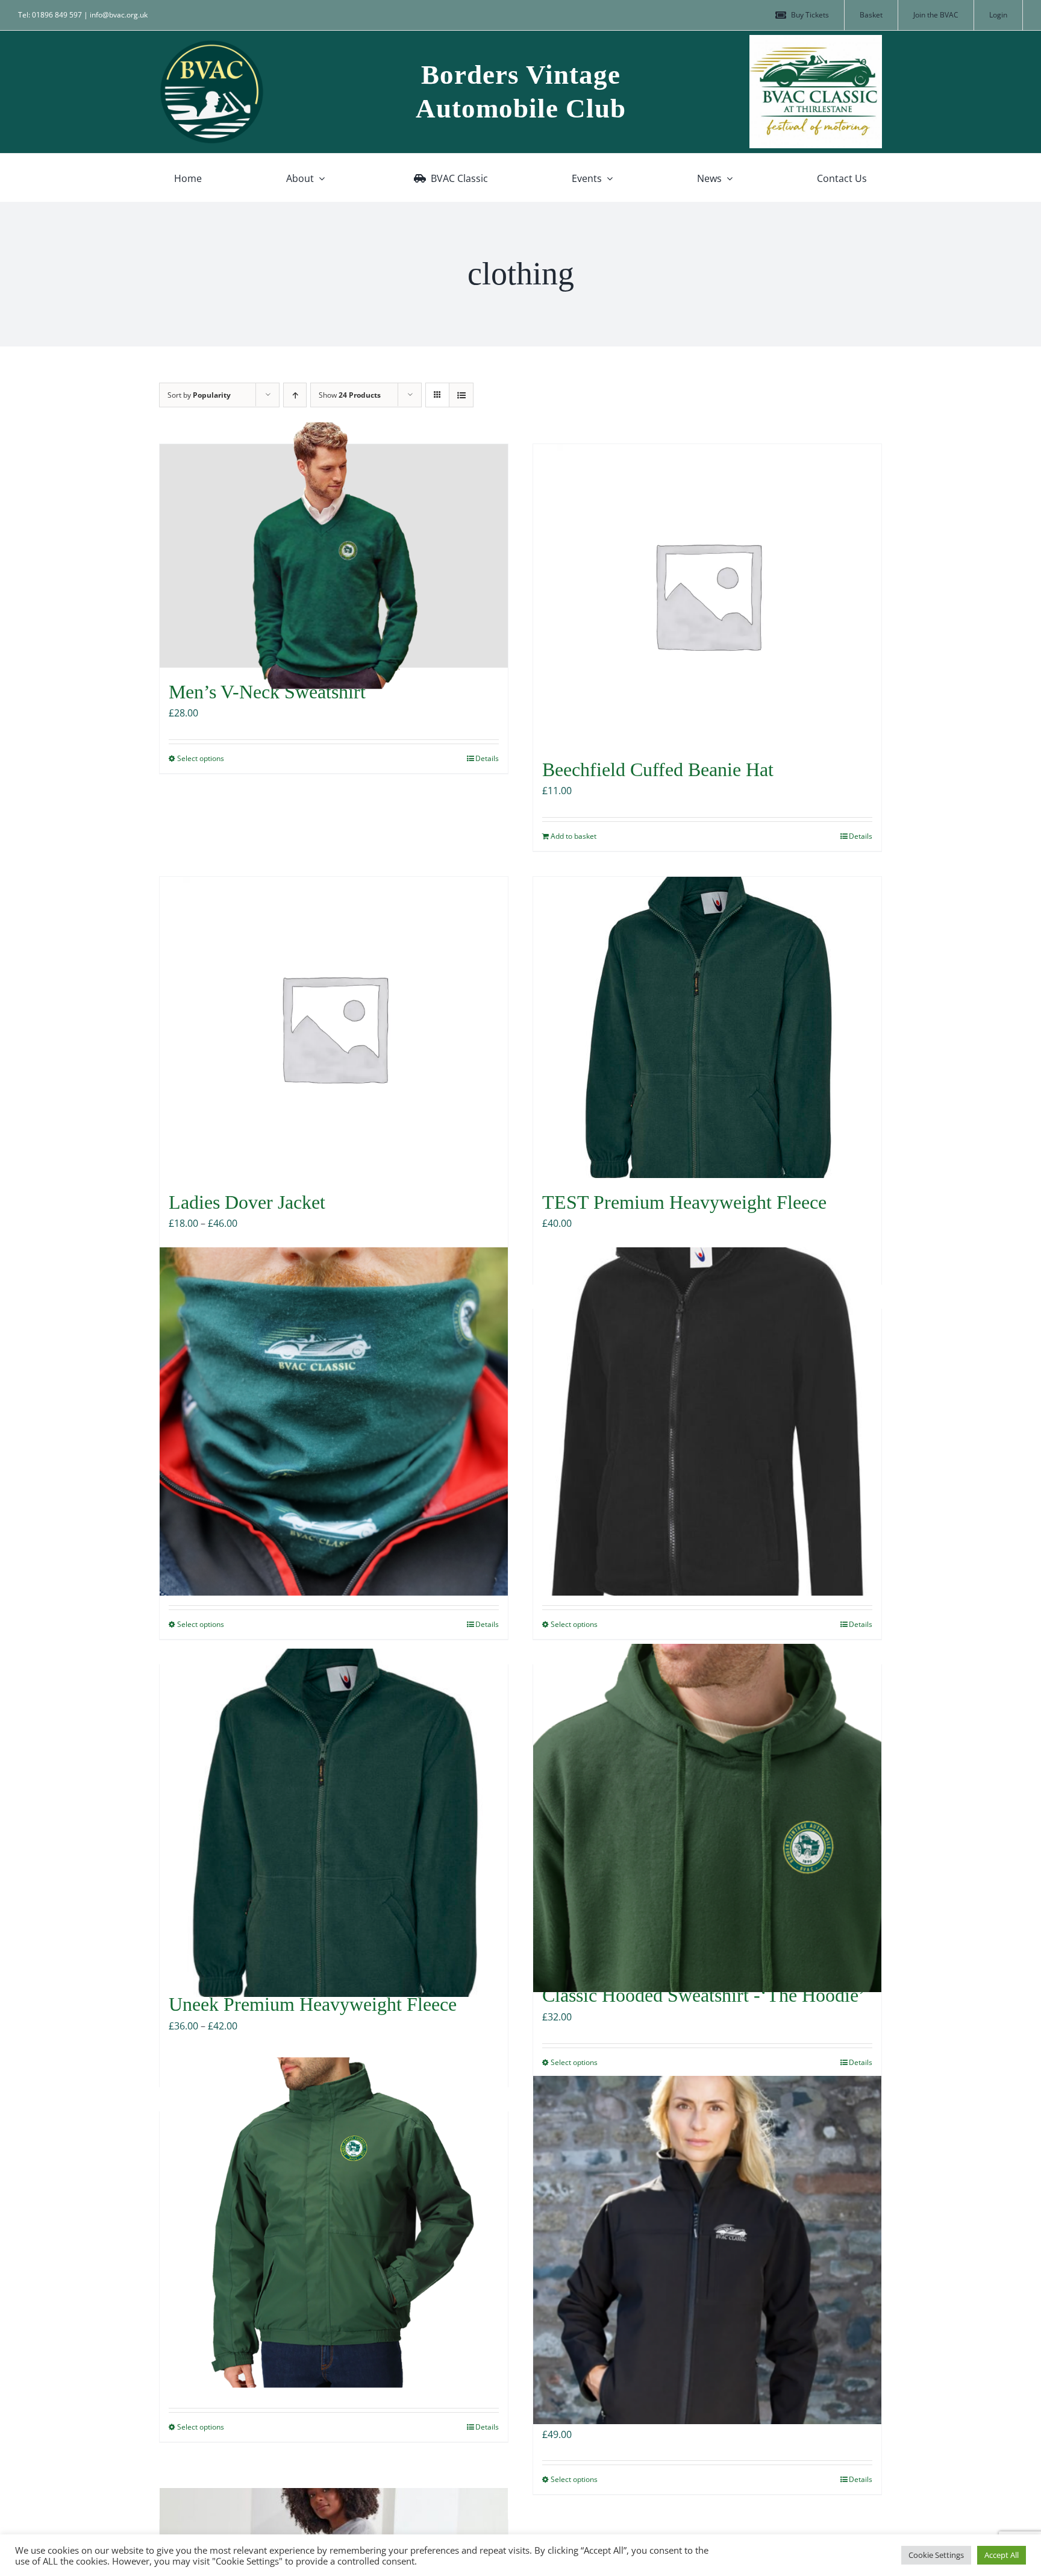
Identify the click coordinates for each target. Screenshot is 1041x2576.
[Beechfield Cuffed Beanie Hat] (707, 595)
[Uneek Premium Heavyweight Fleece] (334, 1822)
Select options (201, 758)
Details (487, 758)
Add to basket (574, 836)
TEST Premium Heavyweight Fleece (684, 1202)
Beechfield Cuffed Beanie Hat (658, 769)
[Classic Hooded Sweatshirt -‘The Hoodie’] (707, 1818)
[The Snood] (334, 1421)
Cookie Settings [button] (936, 2555)
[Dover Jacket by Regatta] (334, 2224)
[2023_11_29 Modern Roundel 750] (212, 44)
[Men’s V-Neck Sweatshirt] (334, 556)
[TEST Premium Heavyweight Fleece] (707, 1027)
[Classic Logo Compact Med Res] (816, 40)
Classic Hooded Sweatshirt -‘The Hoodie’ (704, 1995)
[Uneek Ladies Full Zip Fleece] (707, 1421)
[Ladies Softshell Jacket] (707, 2250)
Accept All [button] (1002, 2555)
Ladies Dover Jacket (247, 1202)
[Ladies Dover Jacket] (334, 1027)
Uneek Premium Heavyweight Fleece (313, 2004)
